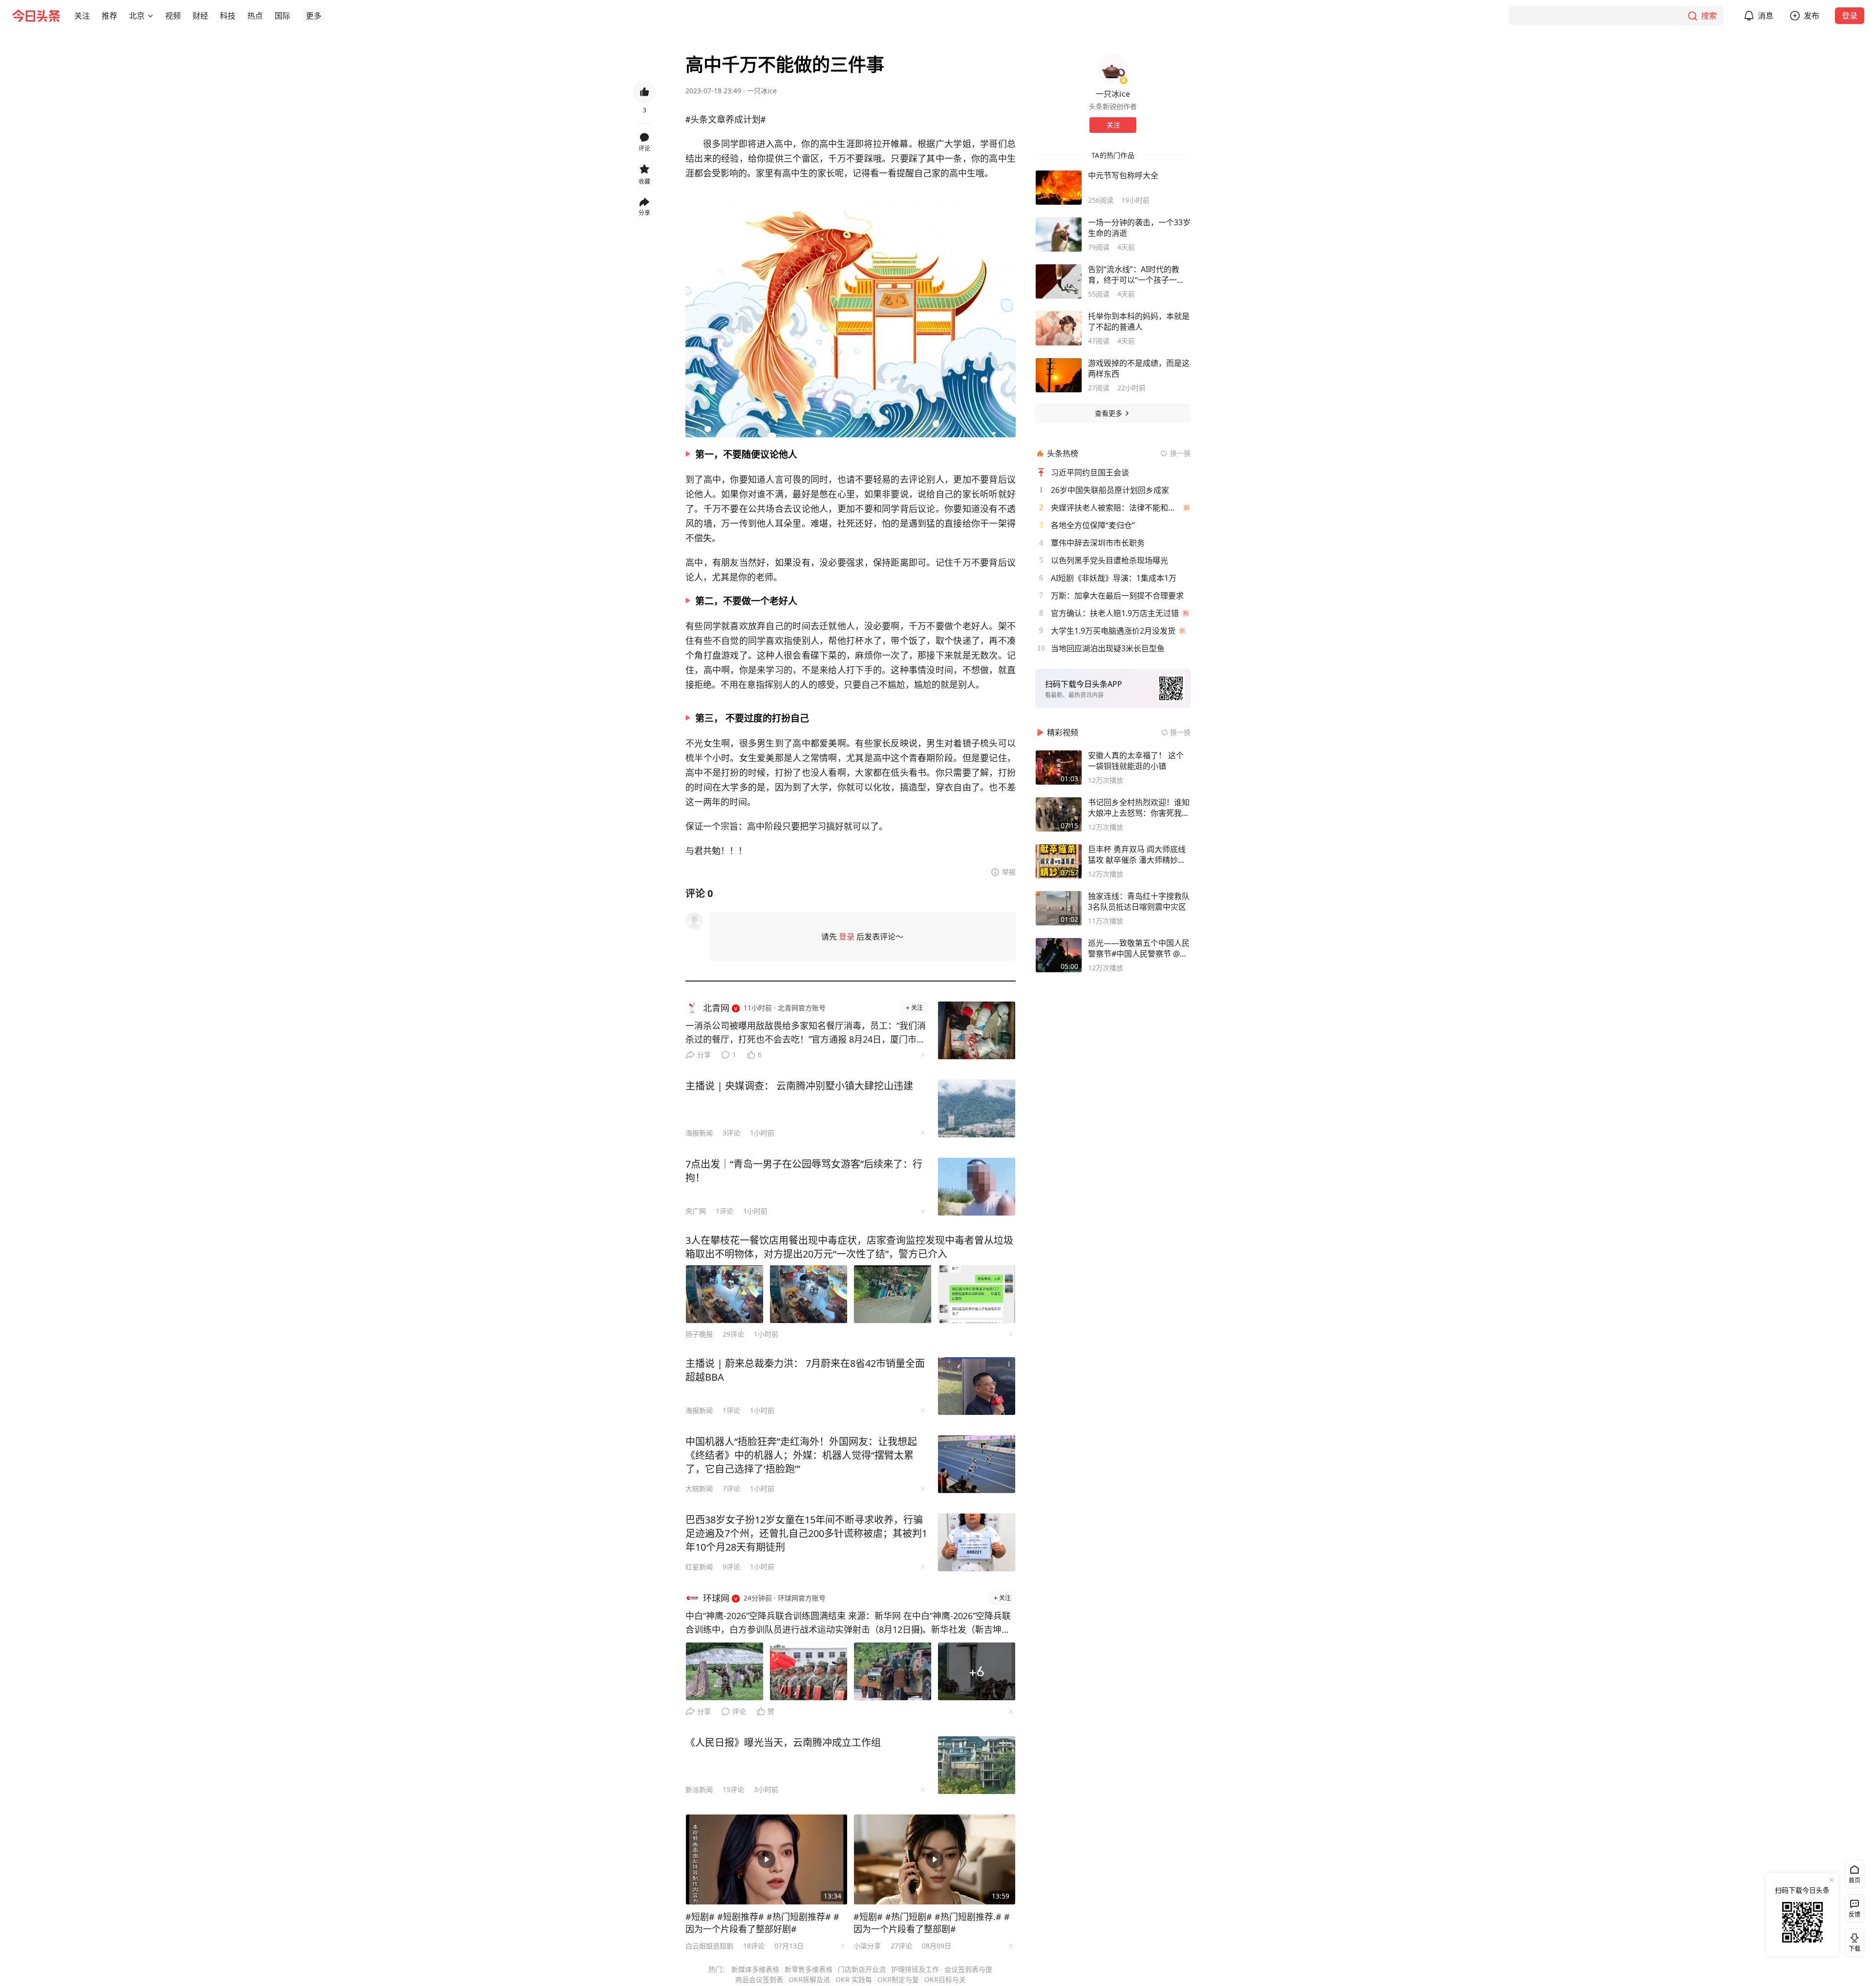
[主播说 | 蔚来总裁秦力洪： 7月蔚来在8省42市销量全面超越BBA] (977, 1386)
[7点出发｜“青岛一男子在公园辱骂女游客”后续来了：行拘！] (977, 1187)
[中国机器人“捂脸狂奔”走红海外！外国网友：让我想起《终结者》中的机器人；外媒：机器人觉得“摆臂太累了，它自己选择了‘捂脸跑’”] (977, 1464)
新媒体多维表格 (755, 1969)
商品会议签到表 (759, 1979)
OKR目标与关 (945, 1979)
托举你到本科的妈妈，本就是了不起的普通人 (1139, 321)
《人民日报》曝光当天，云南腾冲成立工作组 (783, 1742)
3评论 (731, 1133)
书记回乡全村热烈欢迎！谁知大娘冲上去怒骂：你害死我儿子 (1139, 808)
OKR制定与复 (898, 1979)
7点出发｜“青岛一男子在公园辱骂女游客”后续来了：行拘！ (804, 1171)
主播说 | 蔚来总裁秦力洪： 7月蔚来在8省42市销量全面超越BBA (805, 1370)
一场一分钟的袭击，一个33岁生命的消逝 (1139, 228)
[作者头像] (1113, 69)
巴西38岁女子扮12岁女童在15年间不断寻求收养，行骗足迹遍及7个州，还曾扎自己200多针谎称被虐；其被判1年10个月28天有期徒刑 (806, 1533)
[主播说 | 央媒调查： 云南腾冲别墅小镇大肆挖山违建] (977, 1109)
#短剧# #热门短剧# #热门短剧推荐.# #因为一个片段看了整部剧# (932, 1923)
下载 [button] (1853, 1941)
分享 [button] (644, 213)
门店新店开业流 (862, 1969)
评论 (739, 1711)
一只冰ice (762, 91)
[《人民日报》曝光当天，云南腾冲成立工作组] (977, 1765)
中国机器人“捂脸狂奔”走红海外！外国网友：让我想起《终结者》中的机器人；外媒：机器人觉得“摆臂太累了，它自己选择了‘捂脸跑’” (801, 1455)
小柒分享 (867, 1946)
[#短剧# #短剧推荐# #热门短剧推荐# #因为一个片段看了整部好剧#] (767, 1859)
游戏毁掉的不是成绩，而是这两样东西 (1139, 368)
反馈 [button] (1855, 1914)
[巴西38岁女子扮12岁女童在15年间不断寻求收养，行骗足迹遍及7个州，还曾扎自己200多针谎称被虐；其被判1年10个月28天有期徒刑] (977, 1542)
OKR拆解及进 (809, 1979)
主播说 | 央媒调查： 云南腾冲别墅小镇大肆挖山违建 (799, 1086)
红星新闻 (699, 1567)
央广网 (696, 1211)
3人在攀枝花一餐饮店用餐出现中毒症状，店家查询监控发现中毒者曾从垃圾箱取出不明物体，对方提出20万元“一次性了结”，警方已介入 (849, 1247)
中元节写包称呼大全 (1123, 175)
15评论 (733, 1789)
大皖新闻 (699, 1488)
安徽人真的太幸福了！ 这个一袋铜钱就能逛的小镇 (1136, 761)
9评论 (731, 1567)
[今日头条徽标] (36, 16)
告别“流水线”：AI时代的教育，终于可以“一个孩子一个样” (1136, 275)
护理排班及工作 (915, 1969)
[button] (82, 16)
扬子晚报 (699, 1334)
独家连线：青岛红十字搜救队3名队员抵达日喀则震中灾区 (1139, 901)
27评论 (901, 1946)
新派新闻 (699, 1789)
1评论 (725, 1211)
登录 (1850, 16)
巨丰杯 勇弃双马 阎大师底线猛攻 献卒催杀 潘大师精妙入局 (1137, 854)
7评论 (731, 1488)
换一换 (1180, 453)
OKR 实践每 (854, 1979)
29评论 (733, 1334)
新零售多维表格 (809, 1969)
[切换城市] (150, 16)
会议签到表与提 (968, 1969)
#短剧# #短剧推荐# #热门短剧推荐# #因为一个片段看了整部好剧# (762, 1923)
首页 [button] (1855, 1880)
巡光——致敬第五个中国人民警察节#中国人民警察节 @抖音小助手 (1139, 948)
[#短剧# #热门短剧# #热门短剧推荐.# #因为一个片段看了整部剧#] (935, 1859)
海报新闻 (699, 1133)
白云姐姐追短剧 (709, 1946)
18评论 (754, 1946)
